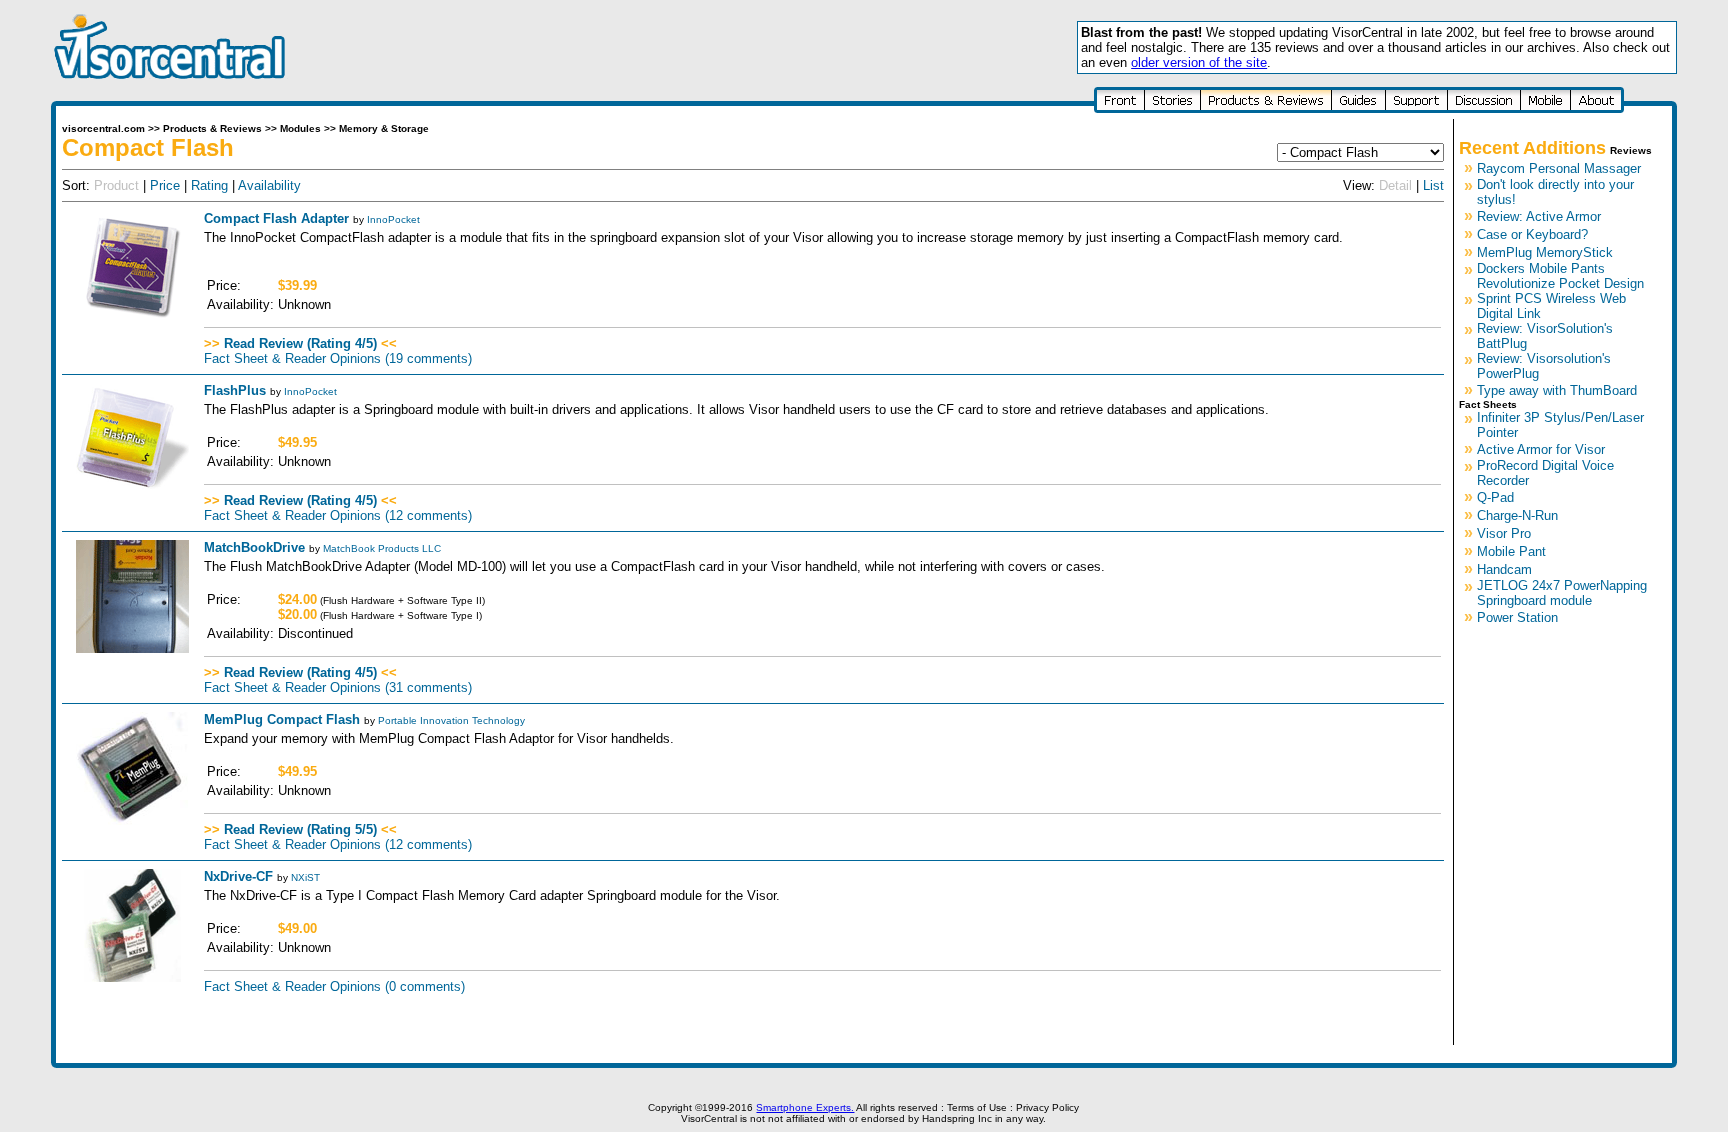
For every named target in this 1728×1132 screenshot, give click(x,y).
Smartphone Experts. (805, 1107)
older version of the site (1199, 62)
